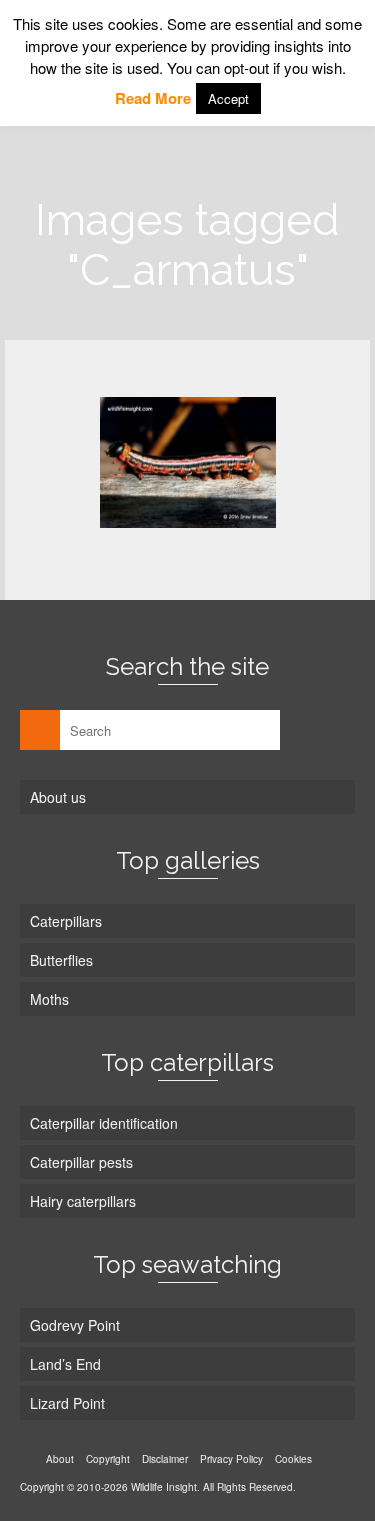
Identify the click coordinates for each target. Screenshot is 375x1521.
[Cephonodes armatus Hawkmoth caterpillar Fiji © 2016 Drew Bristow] (188, 462)
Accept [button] (228, 98)
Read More (153, 98)
